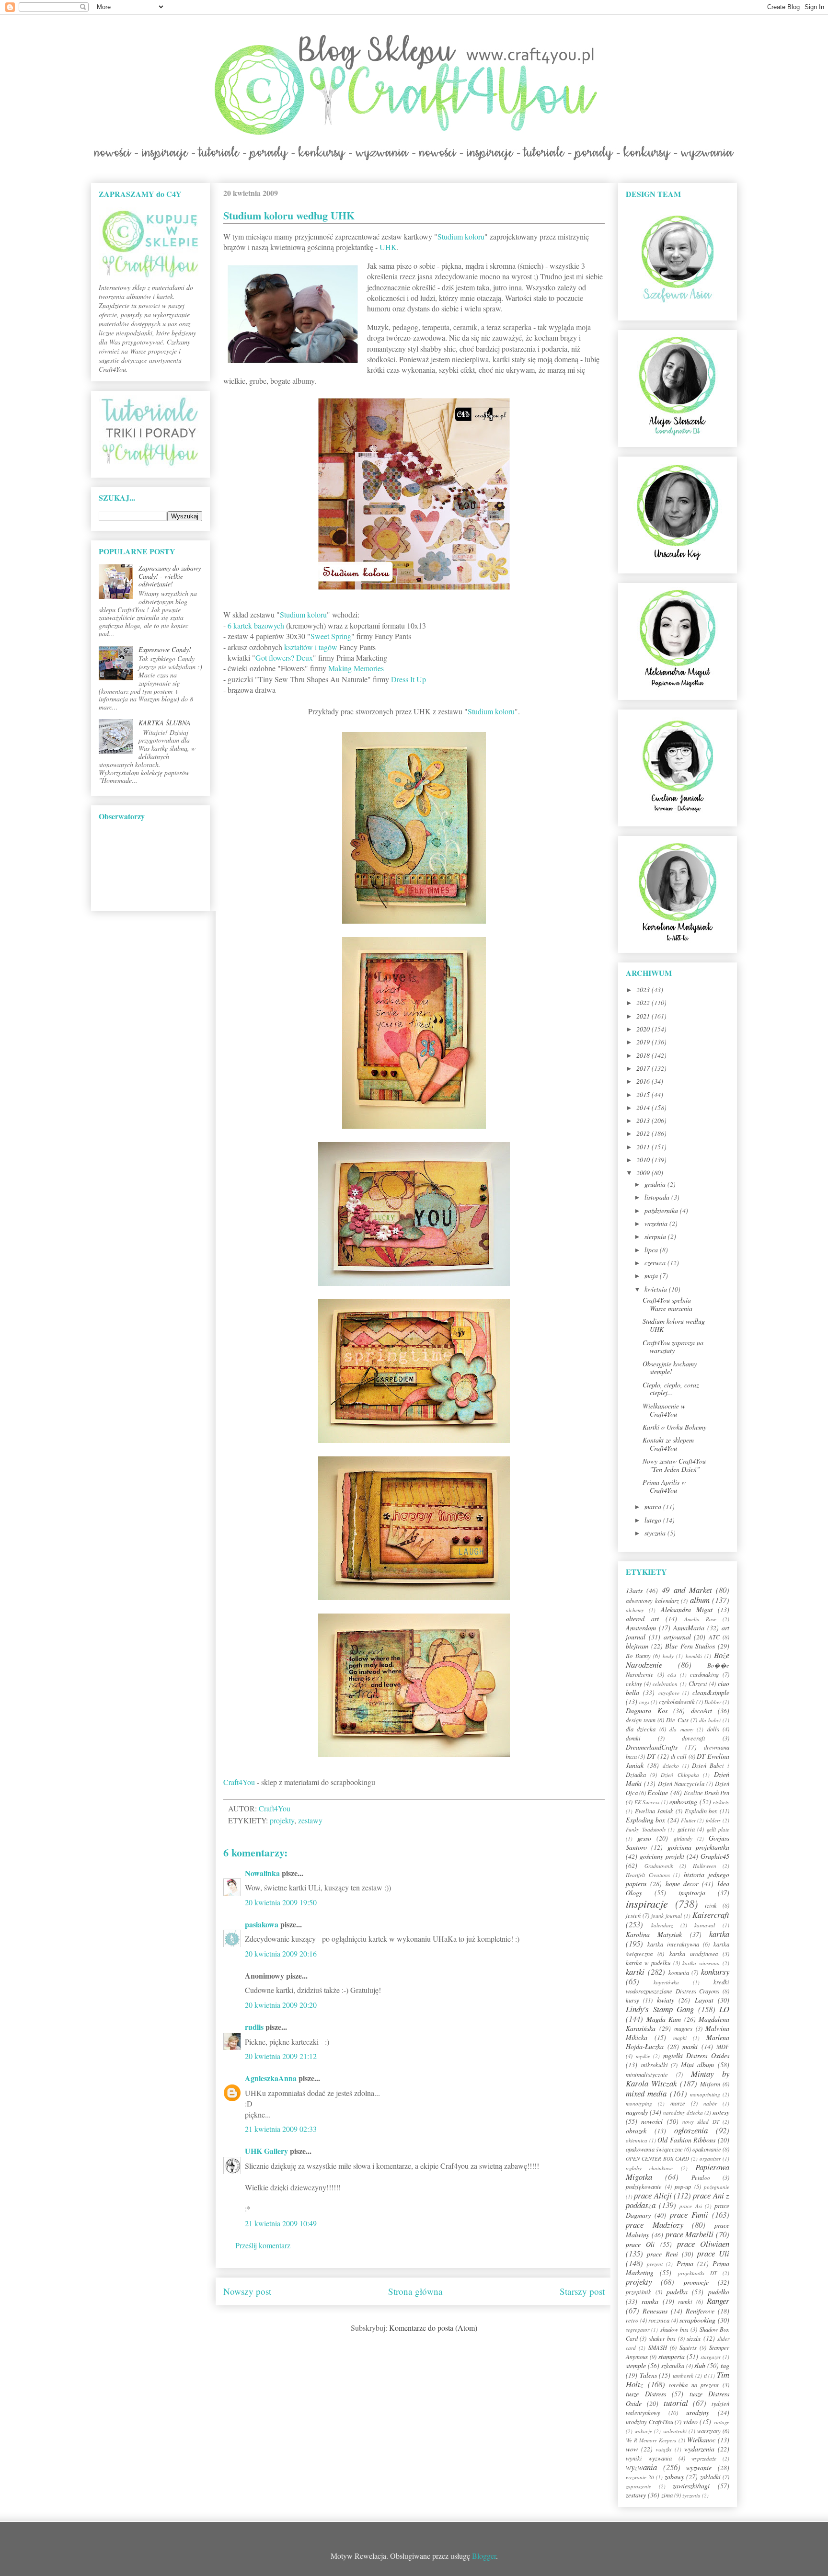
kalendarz (662, 1925)
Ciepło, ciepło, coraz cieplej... (671, 1389)
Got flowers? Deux (284, 658)
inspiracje (647, 1903)
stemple (636, 2365)
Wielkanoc (701, 2440)
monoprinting (705, 2094)
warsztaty (709, 2431)
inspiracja (692, 1893)
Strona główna (415, 2291)
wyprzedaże (704, 2458)
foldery (713, 1820)
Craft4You (239, 1782)
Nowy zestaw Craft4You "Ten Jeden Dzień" (674, 1465)
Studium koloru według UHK (674, 1325)
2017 (644, 1068)
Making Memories (356, 668)
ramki (685, 2301)
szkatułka (673, 2366)
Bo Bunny (638, 1656)
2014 (644, 1107)
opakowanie (707, 2149)
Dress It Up (408, 679)
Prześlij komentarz (263, 2245)
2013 (644, 1120)
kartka (719, 1934)
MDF (723, 2047)
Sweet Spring (331, 636)
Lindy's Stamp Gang (660, 2009)
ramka (650, 2301)
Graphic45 (715, 1856)
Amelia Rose (700, 1619)
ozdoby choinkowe (649, 2168)
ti (705, 2376)
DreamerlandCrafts (652, 1747)
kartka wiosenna (701, 1963)
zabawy (674, 2477)
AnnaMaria (689, 1628)
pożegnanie (717, 2187)
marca (654, 1506)
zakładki (710, 2477)
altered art (642, 1619)
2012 (644, 1133)
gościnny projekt (662, 1856)
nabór (710, 2103)
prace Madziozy (655, 2225)
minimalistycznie (647, 2074)
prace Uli (713, 2253)
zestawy (310, 1820)
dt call (679, 1756)
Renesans (655, 2311)
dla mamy (681, 1729)
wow (632, 2449)
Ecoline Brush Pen (707, 1793)
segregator (638, 2330)
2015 (644, 1094)
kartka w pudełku (648, 1963)
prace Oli (640, 2244)
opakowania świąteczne (654, 2149)
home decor (682, 1883)
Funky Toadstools (646, 1829)
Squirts (688, 2347)
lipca (652, 1250)
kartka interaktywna (673, 1944)
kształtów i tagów (311, 647)
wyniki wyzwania (649, 2458)
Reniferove (700, 2311)
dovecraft (694, 1738)
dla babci (710, 1720)
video (690, 2421)
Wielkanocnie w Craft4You (664, 1410)
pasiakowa (262, 1924)
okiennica (637, 2140)
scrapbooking (697, 2320)
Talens (648, 2375)
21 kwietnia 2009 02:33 (281, 2129)
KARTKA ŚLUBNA (165, 723)
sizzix (694, 2338)
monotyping (639, 2103)
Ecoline (658, 1792)
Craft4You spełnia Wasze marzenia (667, 1304)
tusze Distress (646, 2394)
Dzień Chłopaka (680, 1775)
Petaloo (701, 2177)
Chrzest (698, 1683)
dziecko (671, 1766)
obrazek (636, 2131)
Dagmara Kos (647, 1711)
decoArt (701, 1711)
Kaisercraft (711, 1915)
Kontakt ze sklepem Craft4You (668, 1444)
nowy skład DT (701, 2122)
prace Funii (689, 2215)
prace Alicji (653, 2195)
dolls (713, 1729)
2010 (644, 1160)
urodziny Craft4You (650, 2422)
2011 (644, 1147)
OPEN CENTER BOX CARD (658, 2158)
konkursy (715, 1972)
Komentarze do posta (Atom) (433, 2328)
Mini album (698, 2065)
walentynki (675, 2431)
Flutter (688, 1820)
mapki (680, 2038)
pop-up (683, 2187)
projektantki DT (697, 2273)
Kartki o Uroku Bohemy (674, 1427)
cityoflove (669, 1693)
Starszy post (582, 2291)
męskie (643, 2056)
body (668, 1656)
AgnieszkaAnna (271, 2078)
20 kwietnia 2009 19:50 (281, 1902)
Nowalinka (262, 1873)
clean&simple (711, 1692)
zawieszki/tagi (691, 2486)
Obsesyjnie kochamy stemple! (670, 1368)
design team (641, 1720)
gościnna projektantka (698, 1847)
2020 (644, 1029)
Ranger (718, 2301)
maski (690, 2046)
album (700, 1600)
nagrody (637, 2112)
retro (632, 2320)
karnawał (705, 1925)
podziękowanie (644, 2187)
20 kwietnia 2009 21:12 (281, 2056)
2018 (644, 1055)
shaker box (662, 2338)
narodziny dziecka (683, 2112)
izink (711, 1905)
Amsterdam (641, 1628)
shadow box (674, 2329)
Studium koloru (461, 236)
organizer (710, 2158)
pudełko (719, 2292)
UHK (388, 247)
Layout (704, 2000)
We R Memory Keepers (651, 2440)
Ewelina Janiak (654, 1811)
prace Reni (662, 2254)
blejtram (637, 1646)
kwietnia (657, 1289)
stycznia (656, 1533)
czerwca (656, 1263)
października (662, 1210)
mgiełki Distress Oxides (696, 2055)
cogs (644, 1702)
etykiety (721, 1802)
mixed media (646, 2093)
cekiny (634, 1683)
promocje (696, 2282)
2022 (644, 1002)
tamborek (683, 2376)
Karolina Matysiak (654, 1934)
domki (633, 1738)
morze (678, 2103)
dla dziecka (641, 1729)
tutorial (676, 2403)
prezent (655, 2264)
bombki (694, 1656)
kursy (632, 2000)
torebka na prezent (694, 2385)
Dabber (713, 1702)
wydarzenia (699, 2449)
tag (725, 2365)
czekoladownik (677, 1702)
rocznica (659, 2320)
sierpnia (656, 1236)
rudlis (254, 2027)
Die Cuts (677, 1720)
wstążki (664, 2449)
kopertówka (666, 1982)
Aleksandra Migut (687, 1609)
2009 (644, 1173)
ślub (700, 2365)
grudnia (656, 1184)
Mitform (710, 2084)
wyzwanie (699, 2467)
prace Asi (690, 2206)
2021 (644, 1016)
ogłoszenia (691, 2130)
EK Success (647, 1802)
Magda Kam (664, 2019)
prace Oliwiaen (703, 2244)
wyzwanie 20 (640, 2477)
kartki (635, 1972)
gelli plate (718, 1829)
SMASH (658, 2347)
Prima (685, 2263)
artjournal (677, 1637)
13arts (634, 1590)
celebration (665, 1684)
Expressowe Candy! (165, 649)
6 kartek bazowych (256, 625)
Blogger (484, 2556)
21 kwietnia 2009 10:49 (281, 2223)
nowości (652, 2121)
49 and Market (687, 1590)
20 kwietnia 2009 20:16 (281, 1953)
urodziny (698, 2412)
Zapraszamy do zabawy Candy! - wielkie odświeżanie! (170, 576)
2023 (644, 990)
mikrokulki (655, 2065)
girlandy (683, 1838)
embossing (683, 1802)
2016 (644, 1081)
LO (724, 2009)
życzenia (691, 2495)
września (657, 1223)
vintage (721, 2422)
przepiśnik (638, 2292)
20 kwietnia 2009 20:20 (281, 2005)
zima (667, 2495)
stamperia (672, 2356)
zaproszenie (638, 2486)
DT (651, 1756)
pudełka (677, 2292)
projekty (282, 1820)
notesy (721, 2112)
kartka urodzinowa (694, 1954)
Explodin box (701, 1811)
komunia (679, 1972)
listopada (658, 1197)
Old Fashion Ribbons (686, 2140)
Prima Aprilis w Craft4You (664, 1486)
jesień (633, 1915)
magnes (683, 2028)
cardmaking (704, 1674)
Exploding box (645, 1820)
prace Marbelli (690, 2234)
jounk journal (667, 1916)
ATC (714, 1637)
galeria (686, 1829)
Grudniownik (659, 1866)
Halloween (705, 1866)
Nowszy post (247, 2291)
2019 (644, 1042)
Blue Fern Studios (690, 1646)
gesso (644, 1838)
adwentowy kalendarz (652, 1601)
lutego (654, 1520)
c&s (672, 1675)
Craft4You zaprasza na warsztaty (673, 1347)
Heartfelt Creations (648, 1875)
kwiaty (666, 2000)
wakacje (643, 2431)
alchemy (635, 1610)
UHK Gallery (266, 2151)
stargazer (711, 2357)
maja (652, 1276)
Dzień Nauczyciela (681, 1784)
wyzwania (641, 2467)
